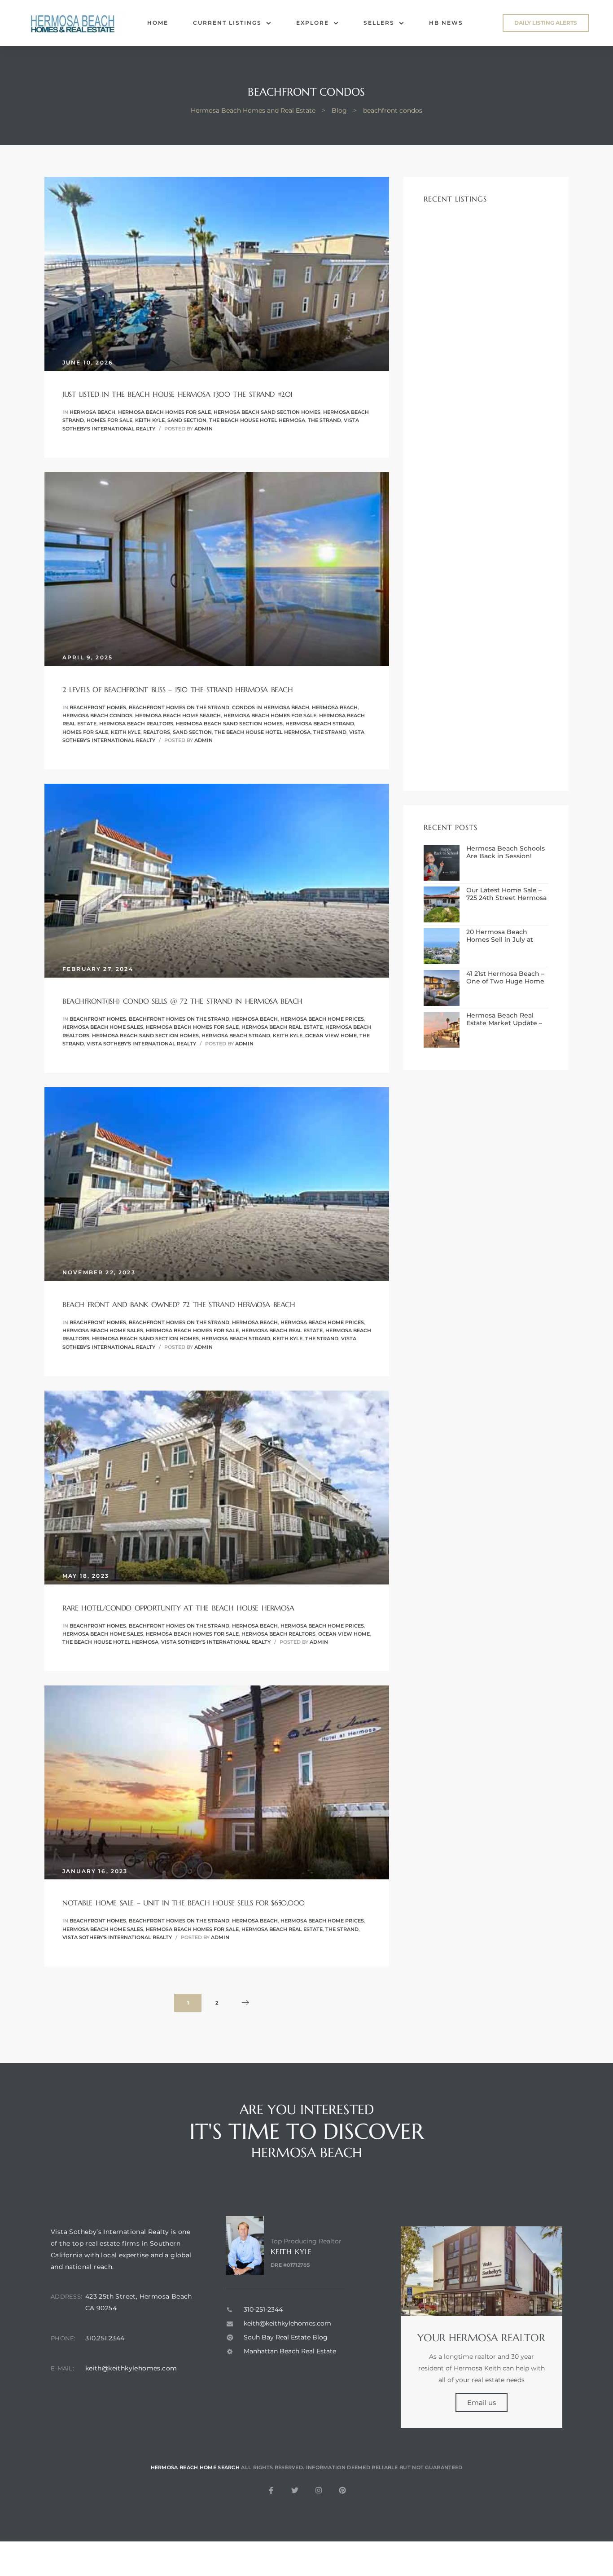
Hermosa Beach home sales (103, 1027)
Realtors (157, 732)
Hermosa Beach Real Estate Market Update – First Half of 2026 (504, 1019)
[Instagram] (319, 2490)
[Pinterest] (342, 2490)
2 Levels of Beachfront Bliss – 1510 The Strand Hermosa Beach (177, 689)
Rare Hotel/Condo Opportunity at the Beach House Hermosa (178, 1608)
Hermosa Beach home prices (322, 1019)
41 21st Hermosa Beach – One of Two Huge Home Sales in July (505, 978)
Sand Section (187, 420)
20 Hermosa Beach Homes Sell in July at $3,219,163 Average (500, 936)
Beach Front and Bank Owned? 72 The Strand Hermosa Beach (179, 1304)
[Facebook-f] (271, 2490)
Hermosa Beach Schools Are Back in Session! (506, 852)
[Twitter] (295, 2490)
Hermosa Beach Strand (320, 724)
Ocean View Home (331, 1036)
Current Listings (227, 23)
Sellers (379, 23)
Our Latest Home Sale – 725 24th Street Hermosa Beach (506, 894)
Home (158, 23)
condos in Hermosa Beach (271, 707)
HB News (446, 23)
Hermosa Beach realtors (136, 724)
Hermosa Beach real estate (282, 1027)
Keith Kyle (150, 420)
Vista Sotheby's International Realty (141, 1044)
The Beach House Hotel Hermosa (257, 420)
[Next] (245, 2003)
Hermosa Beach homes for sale (164, 412)
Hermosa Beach (92, 412)
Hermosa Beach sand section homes (267, 412)
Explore (313, 23)
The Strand (324, 420)
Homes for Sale (109, 420)
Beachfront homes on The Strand (179, 707)
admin (204, 429)
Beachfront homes (98, 707)
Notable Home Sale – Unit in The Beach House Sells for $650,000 (184, 1903)
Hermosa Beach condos (97, 715)
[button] (546, 23)
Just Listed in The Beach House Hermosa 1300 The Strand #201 (177, 394)
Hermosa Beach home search (178, 715)
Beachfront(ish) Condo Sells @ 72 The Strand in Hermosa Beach (182, 1001)
